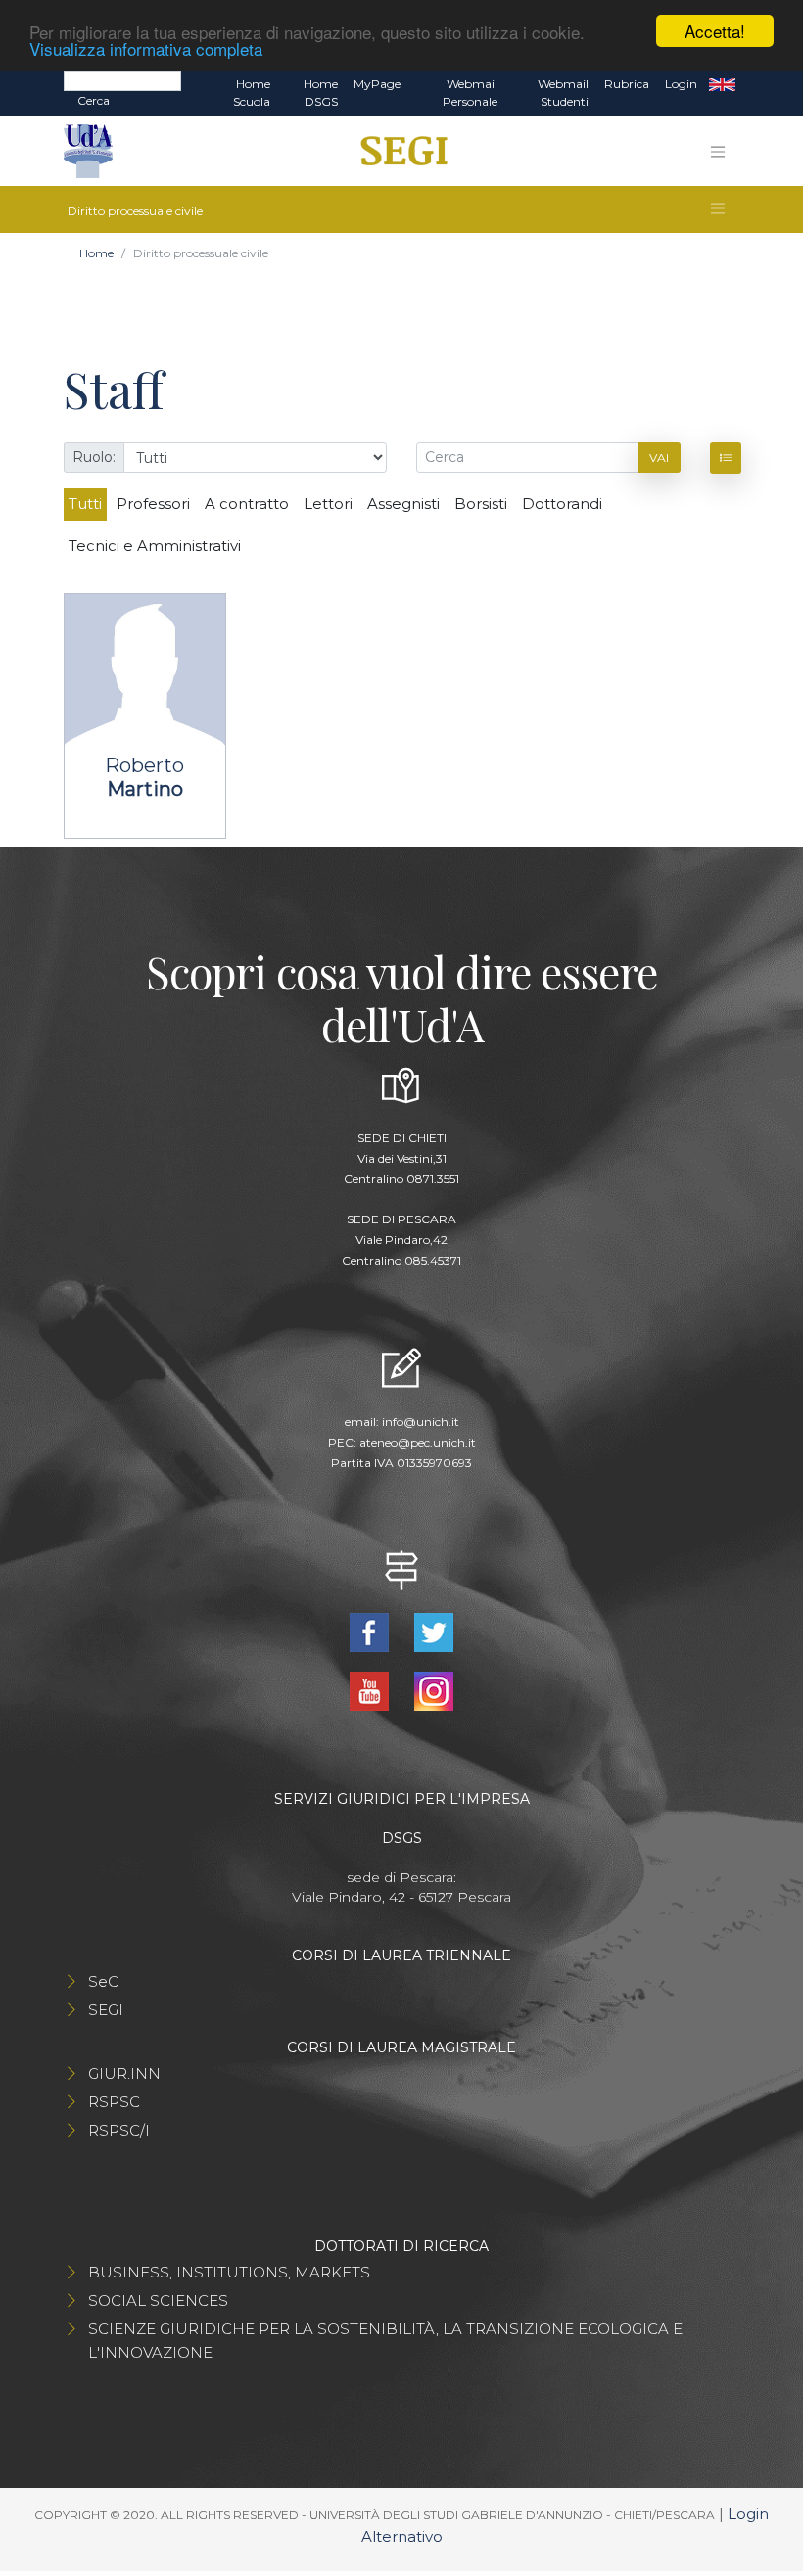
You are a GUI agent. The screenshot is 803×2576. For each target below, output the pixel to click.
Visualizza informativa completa (146, 48)
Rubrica (627, 84)
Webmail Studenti (563, 92)
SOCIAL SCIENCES (158, 2300)
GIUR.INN (124, 2073)
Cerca (94, 100)
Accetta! (715, 31)
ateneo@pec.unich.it (418, 1442)
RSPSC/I (119, 2130)
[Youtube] (371, 1690)
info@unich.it (421, 1422)
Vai (659, 458)
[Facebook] (371, 1631)
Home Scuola (252, 92)
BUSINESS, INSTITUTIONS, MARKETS (229, 2272)
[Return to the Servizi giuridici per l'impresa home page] (397, 152)
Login (681, 84)
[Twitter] (434, 1631)
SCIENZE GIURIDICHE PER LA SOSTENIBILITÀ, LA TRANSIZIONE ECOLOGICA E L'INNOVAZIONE (385, 2341)
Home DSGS (321, 92)
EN (722, 84)
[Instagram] (434, 1690)
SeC (103, 1981)
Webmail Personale (470, 92)
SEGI (106, 2010)
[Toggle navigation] (718, 152)
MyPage (377, 84)
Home (96, 253)
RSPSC (114, 2102)
